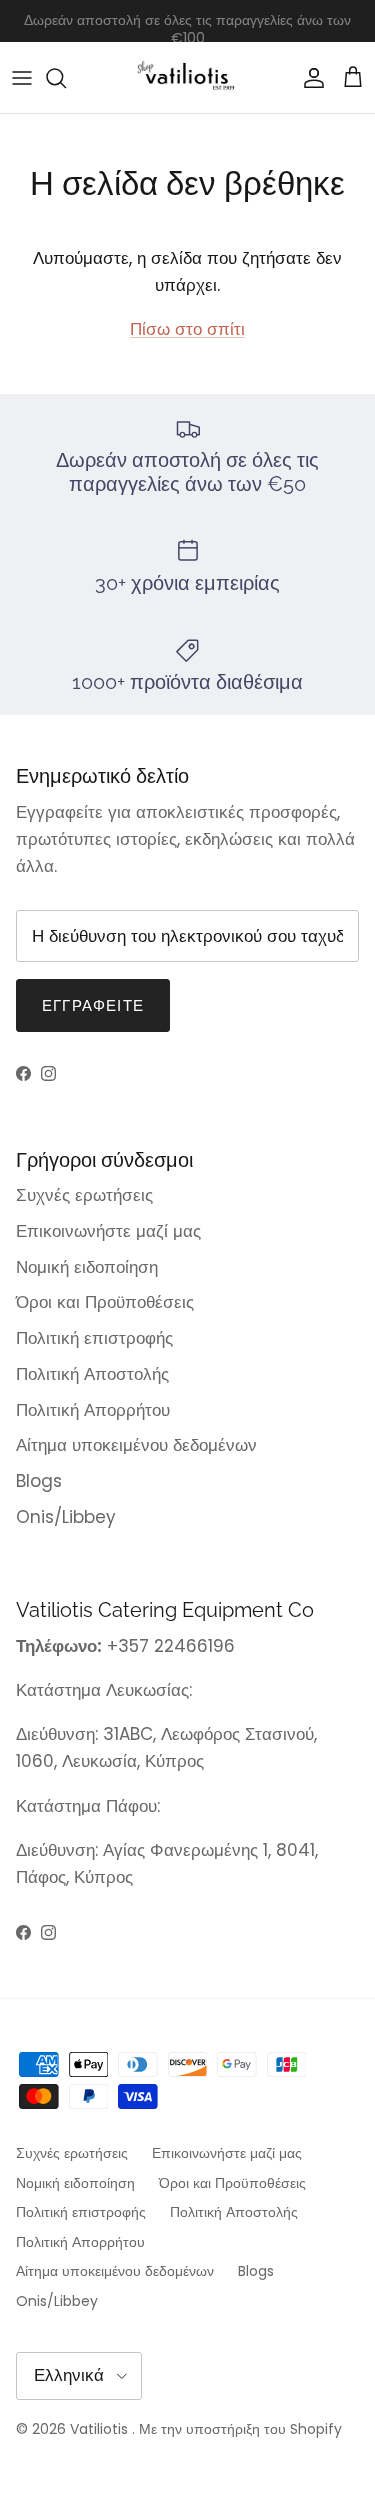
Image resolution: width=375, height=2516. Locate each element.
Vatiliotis (99, 2429)
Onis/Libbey (66, 1517)
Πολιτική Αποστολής (92, 1374)
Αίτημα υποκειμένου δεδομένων (136, 1445)
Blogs (39, 1481)
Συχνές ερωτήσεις (84, 1195)
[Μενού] (22, 78)
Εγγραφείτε (93, 1005)
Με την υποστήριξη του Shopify (240, 2429)
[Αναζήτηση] (66, 78)
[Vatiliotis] (187, 77)
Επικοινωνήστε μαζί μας (108, 1231)
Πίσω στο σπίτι (187, 329)
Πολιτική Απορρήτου (93, 1410)
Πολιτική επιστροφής (94, 1338)
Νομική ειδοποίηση (87, 1267)
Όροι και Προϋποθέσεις (105, 1302)
